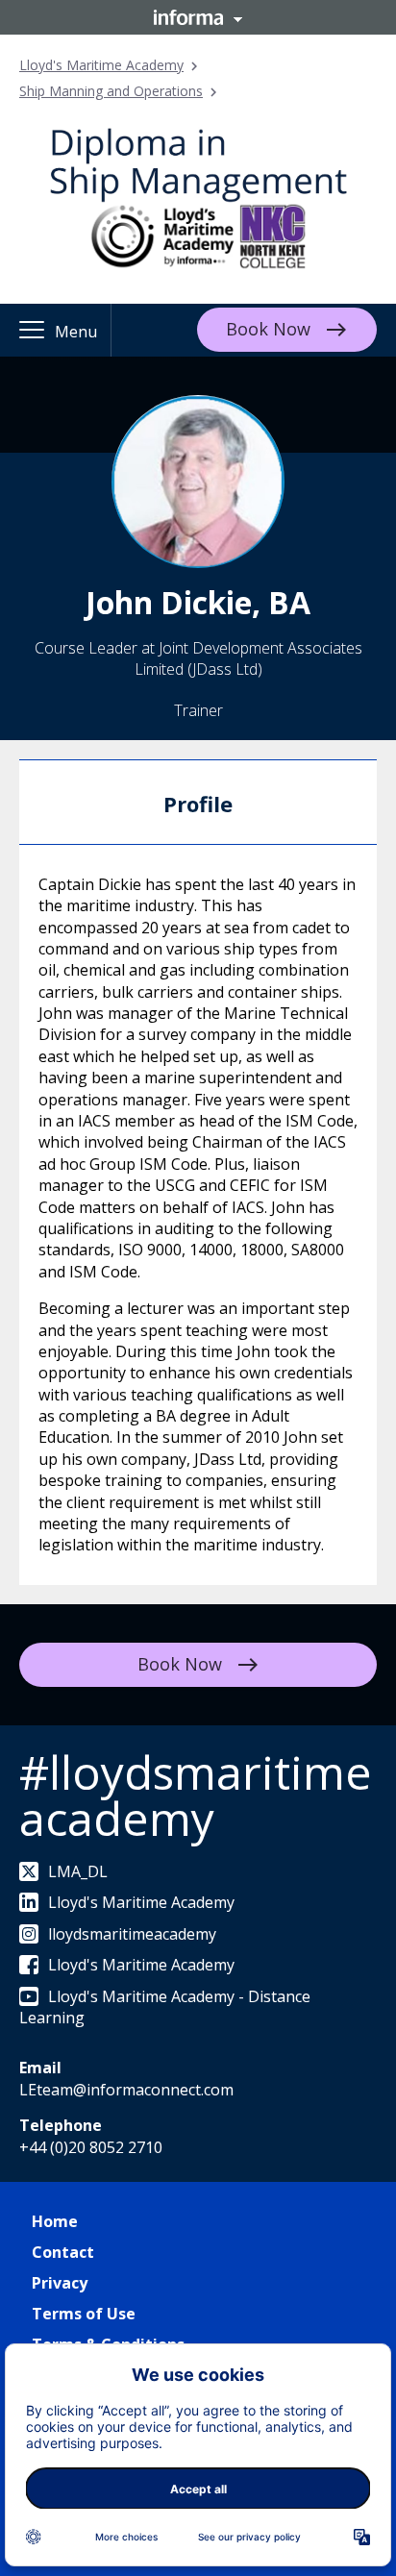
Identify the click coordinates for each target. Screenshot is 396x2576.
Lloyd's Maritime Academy (101, 65)
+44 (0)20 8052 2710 (91, 2147)
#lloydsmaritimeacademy (196, 1795)
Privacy (60, 2283)
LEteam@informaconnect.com (126, 2090)
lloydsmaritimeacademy (132, 1934)
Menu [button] (76, 332)
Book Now (268, 329)
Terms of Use (84, 2314)
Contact (63, 2252)
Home (55, 2221)
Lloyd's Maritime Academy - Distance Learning (165, 2007)
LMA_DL (78, 1871)
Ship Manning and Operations (111, 91)
